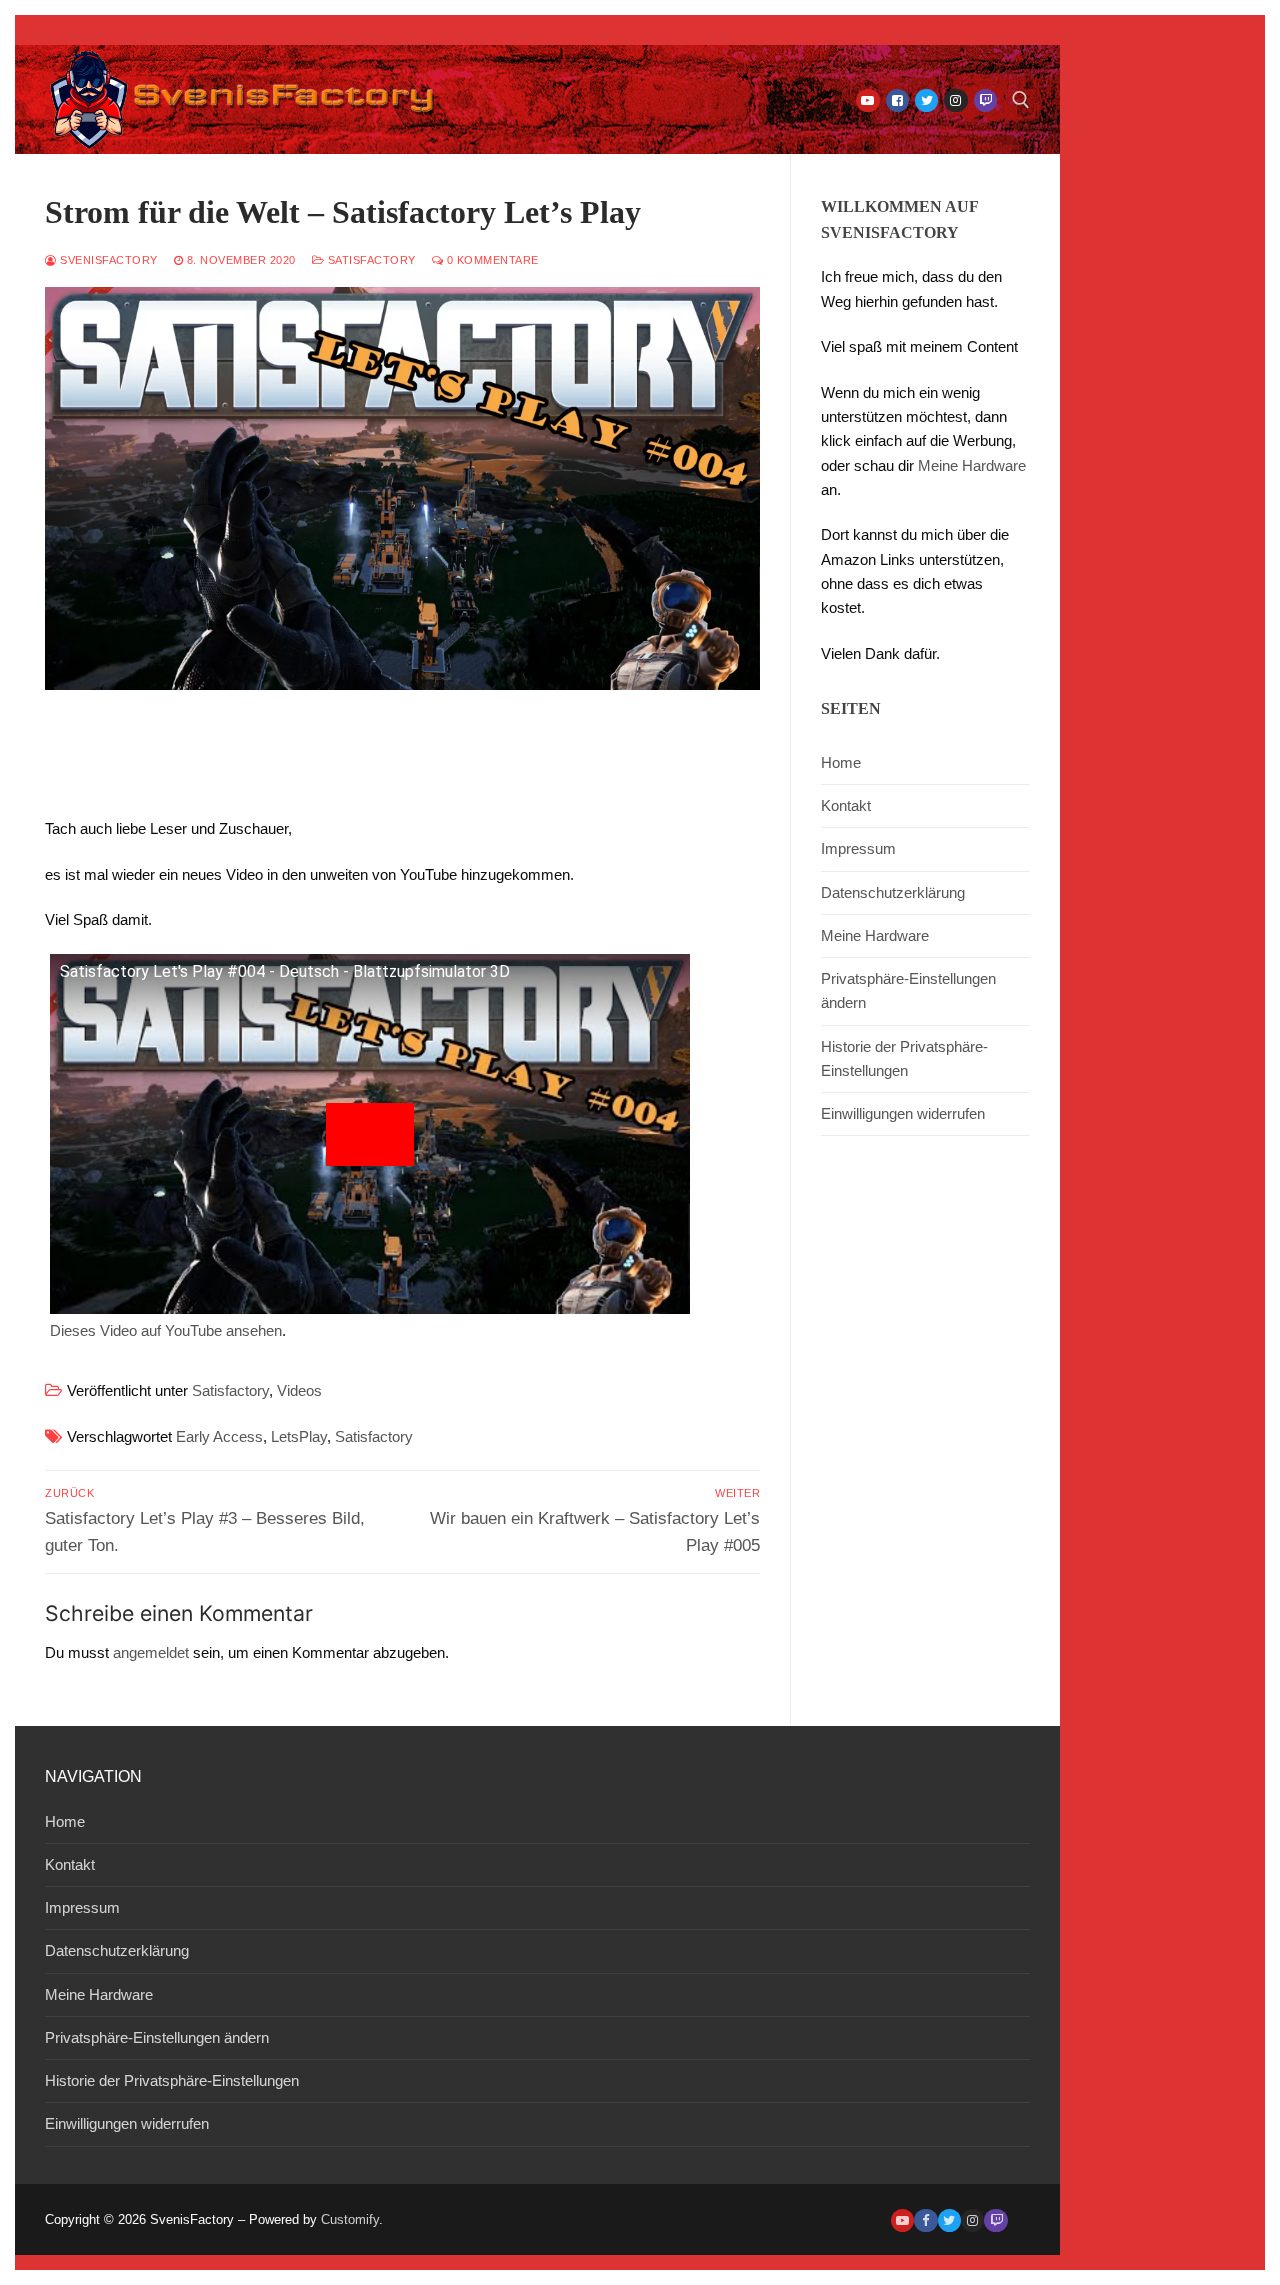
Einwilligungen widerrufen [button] (903, 1113)
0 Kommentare (491, 260)
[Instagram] (955, 100)
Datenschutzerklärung (893, 892)
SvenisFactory (107, 260)
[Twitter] (926, 100)
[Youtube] (867, 100)
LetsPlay (299, 1436)
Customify (350, 2219)
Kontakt (846, 805)
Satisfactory (370, 260)
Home (841, 762)
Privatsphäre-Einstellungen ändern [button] (908, 990)
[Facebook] (897, 100)
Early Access (219, 1436)
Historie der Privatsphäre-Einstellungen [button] (904, 1058)
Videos (299, 1390)
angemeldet (151, 1652)
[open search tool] (1021, 100)
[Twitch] (985, 100)
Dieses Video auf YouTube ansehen (166, 1330)
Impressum (858, 848)
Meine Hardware (972, 465)
